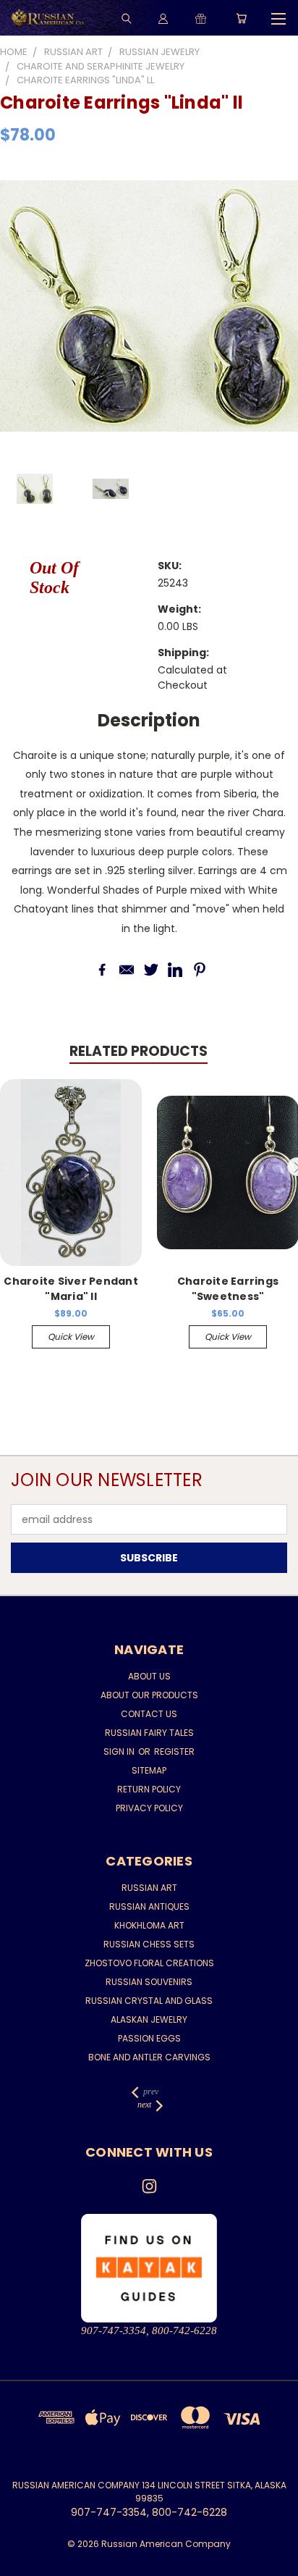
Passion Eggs (149, 2038)
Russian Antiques (149, 1906)
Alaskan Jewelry (149, 2019)
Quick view (71, 1337)
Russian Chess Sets (149, 1944)
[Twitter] (151, 970)
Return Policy (149, 1789)
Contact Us (149, 1714)
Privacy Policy (149, 1808)
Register (174, 1751)
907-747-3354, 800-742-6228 (149, 2330)
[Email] (127, 970)
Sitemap (149, 1770)
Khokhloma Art (149, 1925)
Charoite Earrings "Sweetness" (228, 1289)
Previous (22, 2562)
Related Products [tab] (139, 1051)
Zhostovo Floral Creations (149, 1963)
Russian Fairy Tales (149, 1733)
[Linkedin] (175, 970)
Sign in (120, 1751)
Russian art (149, 1888)
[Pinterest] (200, 970)
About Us (149, 1676)
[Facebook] (102, 970)
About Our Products (149, 1695)
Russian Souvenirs (149, 1982)
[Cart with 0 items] (241, 18)
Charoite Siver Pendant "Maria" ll (71, 1289)
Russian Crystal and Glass (149, 2001)
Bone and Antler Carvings (149, 2057)
